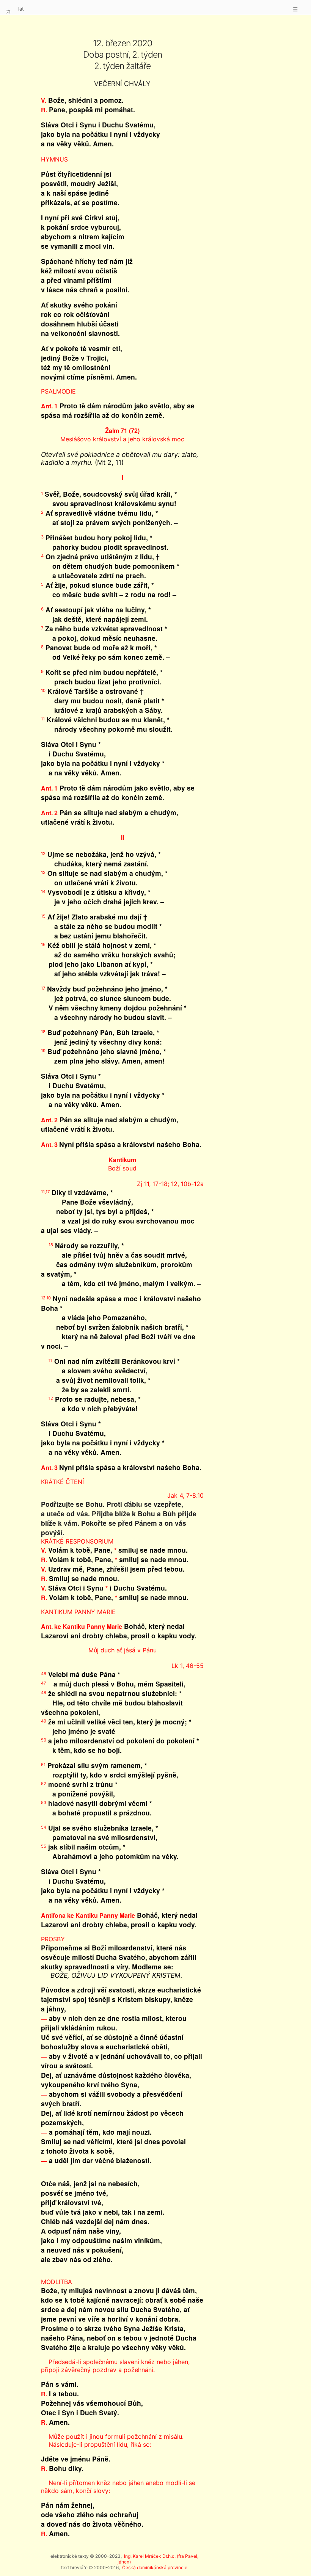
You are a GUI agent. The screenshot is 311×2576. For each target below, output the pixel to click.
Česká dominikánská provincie (155, 2567)
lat (21, 9)
